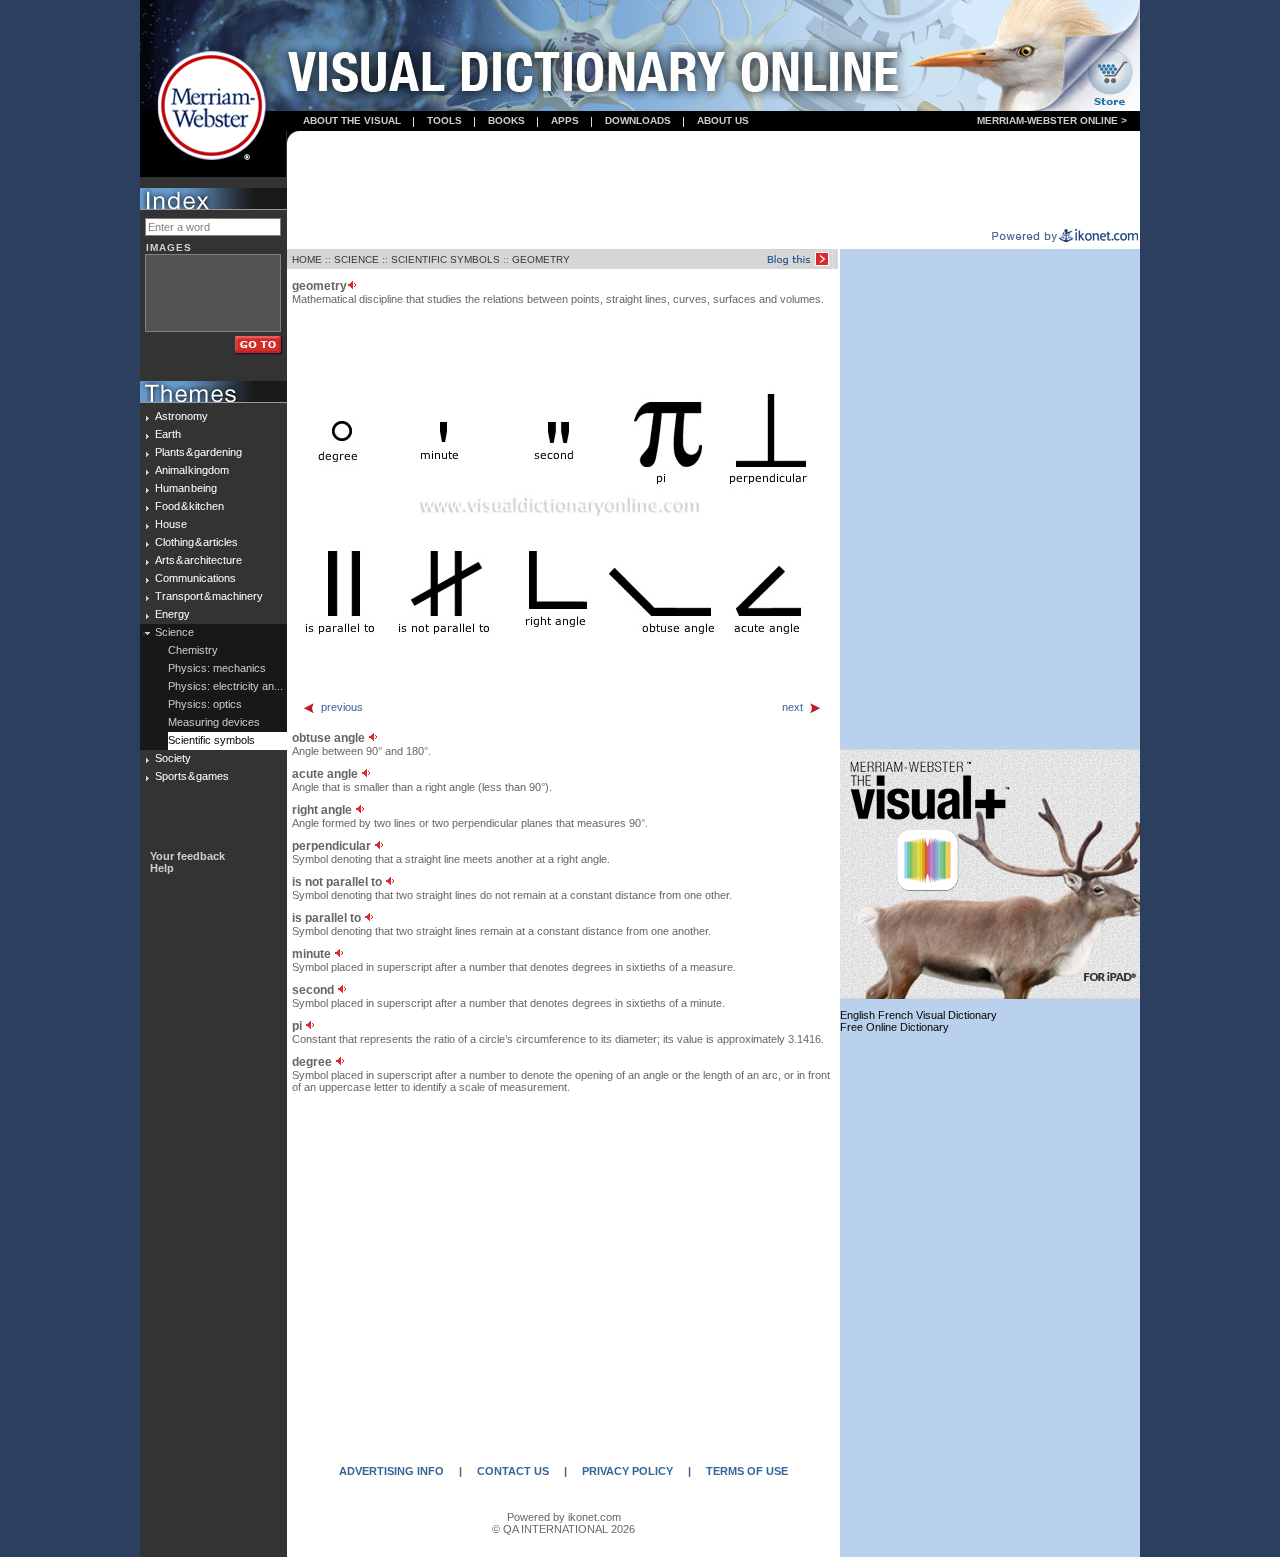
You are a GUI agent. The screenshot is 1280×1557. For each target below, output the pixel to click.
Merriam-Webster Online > (1052, 120)
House (171, 524)
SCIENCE (356, 259)
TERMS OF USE (747, 1471)
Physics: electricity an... (225, 686)
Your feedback (187, 856)
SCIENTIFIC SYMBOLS (445, 259)
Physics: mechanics (217, 668)
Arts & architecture (198, 560)
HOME (307, 259)
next (792, 707)
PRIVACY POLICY (627, 1471)
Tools (444, 120)
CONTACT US (513, 1471)
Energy (172, 614)
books (506, 120)
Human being (186, 488)
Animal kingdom (192, 470)
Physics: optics (205, 704)
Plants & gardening (198, 452)
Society (173, 758)
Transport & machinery (209, 596)
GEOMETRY (541, 259)
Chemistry (193, 650)
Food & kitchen (189, 506)
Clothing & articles (196, 542)
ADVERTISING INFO (391, 1471)
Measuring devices (214, 722)
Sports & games (192, 776)
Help (162, 868)
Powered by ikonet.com (564, 1517)
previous (342, 707)
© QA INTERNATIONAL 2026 (563, 1529)
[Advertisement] (714, 181)
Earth (168, 434)
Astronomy (181, 416)
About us (723, 120)
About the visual (352, 120)
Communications (195, 578)
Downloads (638, 120)
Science (174, 632)
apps (565, 120)
